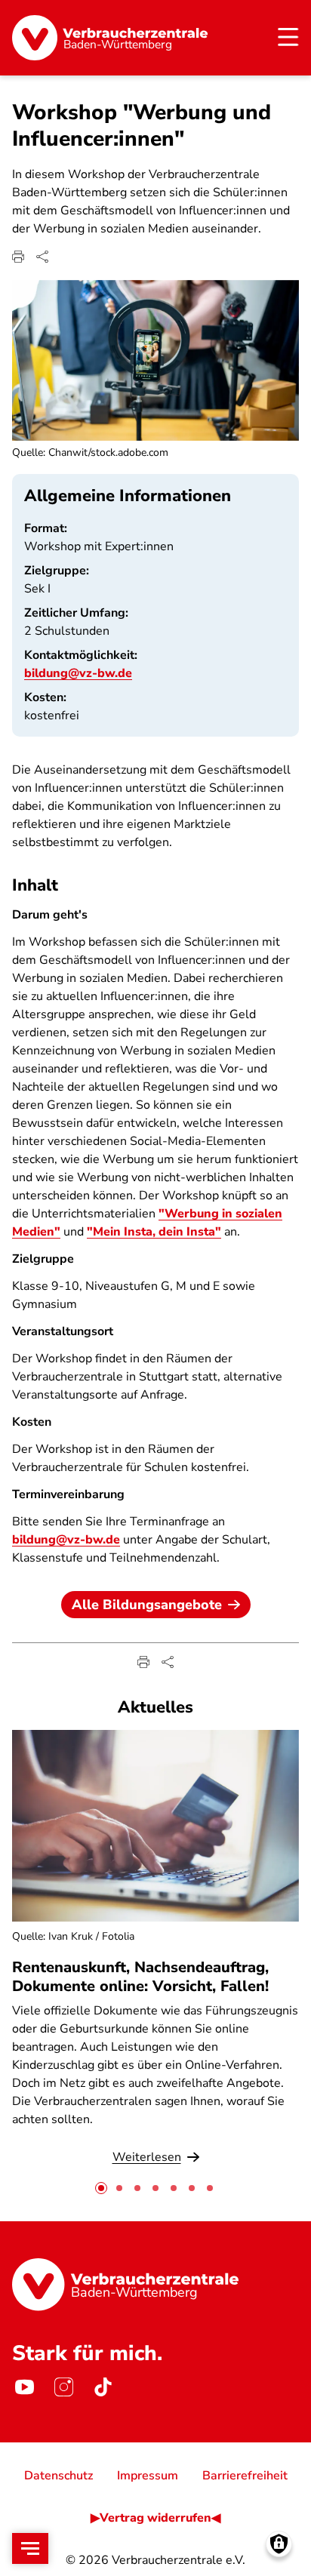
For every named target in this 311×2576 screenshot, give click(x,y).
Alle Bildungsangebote (147, 1605)
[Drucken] (18, 257)
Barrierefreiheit (245, 2476)
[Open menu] (30, 2548)
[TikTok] (103, 2387)
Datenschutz (59, 2476)
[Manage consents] (279, 2544)
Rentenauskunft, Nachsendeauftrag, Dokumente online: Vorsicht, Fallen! (140, 1977)
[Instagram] (63, 2387)
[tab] (101, 2188)
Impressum (148, 2476)
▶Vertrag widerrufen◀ (155, 2518)
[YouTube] (24, 2387)
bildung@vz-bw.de (78, 673)
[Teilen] (42, 257)
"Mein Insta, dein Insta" (154, 1232)
